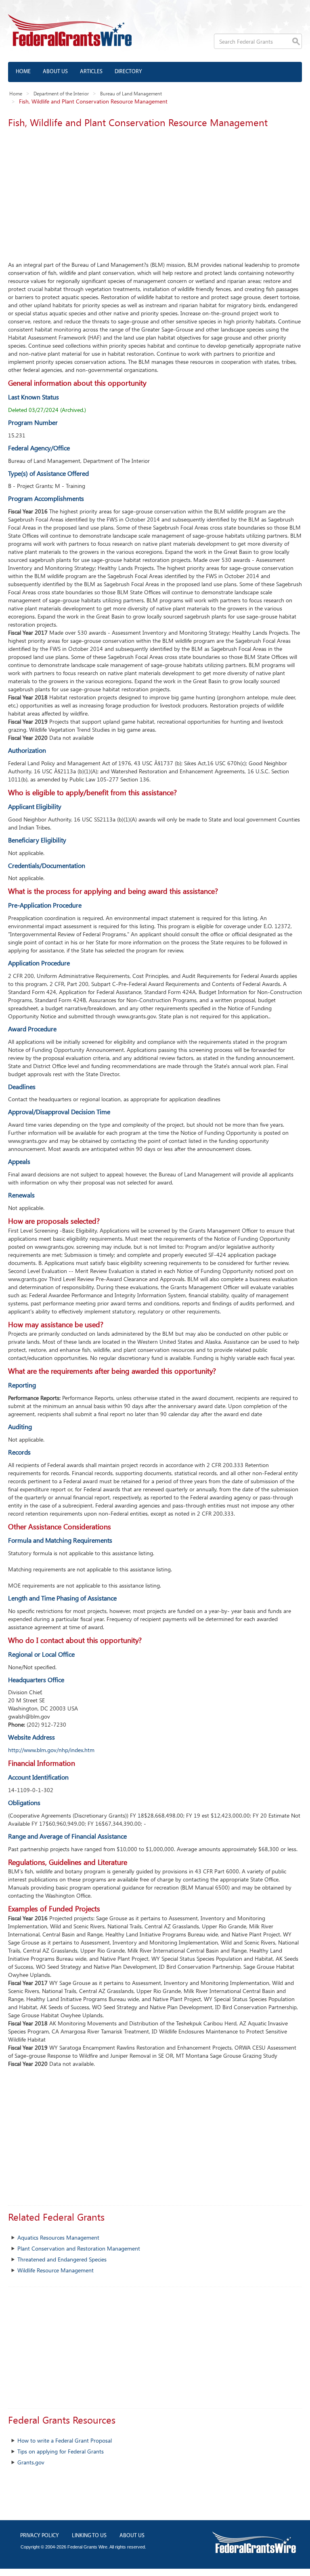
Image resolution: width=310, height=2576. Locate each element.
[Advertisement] (155, 192)
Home (23, 72)
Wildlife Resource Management (56, 2270)
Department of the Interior (61, 93)
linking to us (89, 2536)
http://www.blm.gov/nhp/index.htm (51, 1750)
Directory (128, 72)
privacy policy (40, 2536)
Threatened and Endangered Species (62, 2259)
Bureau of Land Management (131, 93)
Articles (91, 72)
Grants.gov (31, 2462)
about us (132, 2536)
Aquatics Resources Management (58, 2237)
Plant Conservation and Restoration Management (79, 2248)
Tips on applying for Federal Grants (61, 2451)
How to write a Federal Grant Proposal (65, 2440)
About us (55, 72)
